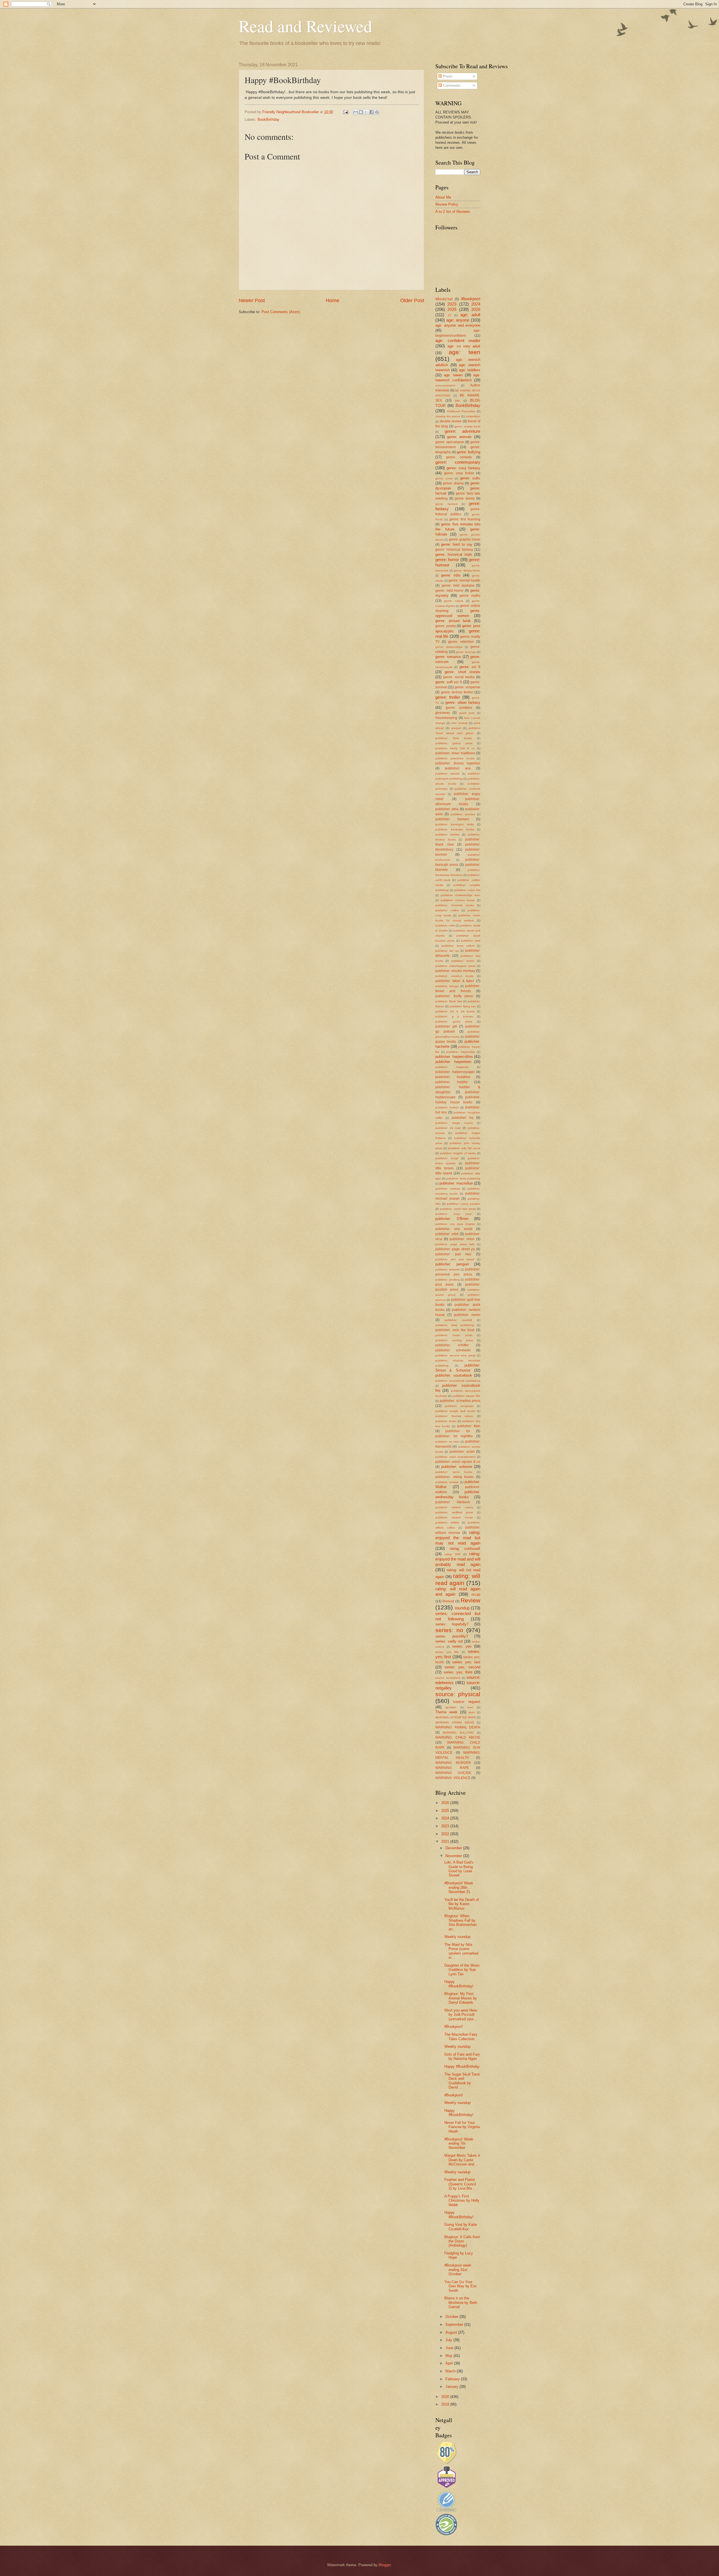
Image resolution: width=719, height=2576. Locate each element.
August (452, 2332)
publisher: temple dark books (455, 1411)
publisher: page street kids (455, 1244)
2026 (476, 309)
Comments (451, 86)
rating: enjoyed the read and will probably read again (458, 1559)
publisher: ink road (448, 1128)
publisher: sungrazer (459, 1406)
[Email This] (356, 112)
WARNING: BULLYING (458, 1733)
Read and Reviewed (305, 26)
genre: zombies (459, 708)
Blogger (385, 2565)
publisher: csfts (445, 925)
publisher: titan (469, 1426)
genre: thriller (448, 697)
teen (470, 1707)
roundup (462, 1608)
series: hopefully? (452, 1624)
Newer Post (252, 300)
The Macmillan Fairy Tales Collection (461, 2037)
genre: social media (459, 677)
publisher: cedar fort (467, 890)
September (455, 2325)
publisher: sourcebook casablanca (458, 1381)
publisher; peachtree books (455, 758)
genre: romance (448, 657)
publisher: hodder (452, 1082)
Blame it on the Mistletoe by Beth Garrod (461, 2302)
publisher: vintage (447, 1482)
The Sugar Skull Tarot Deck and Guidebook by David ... (462, 2081)
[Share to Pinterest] (377, 112)
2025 (452, 309)
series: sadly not (449, 1641)
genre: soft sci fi (449, 682)
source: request (467, 1702)
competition (473, 416)
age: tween (453, 375)
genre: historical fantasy (454, 550)
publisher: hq (463, 1118)
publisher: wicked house (454, 1517)
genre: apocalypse (450, 442)
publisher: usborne (457, 1467)
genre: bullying (468, 452)
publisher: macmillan (456, 1183)
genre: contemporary (458, 462)
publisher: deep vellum (458, 946)
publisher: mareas (448, 1189)
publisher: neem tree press (458, 1209)
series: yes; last (466, 1662)
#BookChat (444, 299)
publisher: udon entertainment (455, 1457)
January (452, 2387)
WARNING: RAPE (452, 1768)
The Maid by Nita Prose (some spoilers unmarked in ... (461, 1951)
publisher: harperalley (461, 1052)
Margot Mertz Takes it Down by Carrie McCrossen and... (462, 2160)
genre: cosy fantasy (463, 468)
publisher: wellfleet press (454, 1512)
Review (470, 1600)
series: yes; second (462, 1667)
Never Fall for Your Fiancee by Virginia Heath (462, 2127)
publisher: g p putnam (454, 1016)
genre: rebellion (461, 642)
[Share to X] (366, 112)
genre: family (465, 498)
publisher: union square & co (458, 1462)
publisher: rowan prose (454, 1335)
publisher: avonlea (463, 814)
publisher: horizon (447, 1107)
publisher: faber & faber (455, 981)
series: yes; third (458, 1672)
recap (476, 1595)
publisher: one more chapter (455, 1224)
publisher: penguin (452, 1264)
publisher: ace (458, 768)
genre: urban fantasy (463, 702)
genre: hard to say (457, 544)
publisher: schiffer (452, 1345)
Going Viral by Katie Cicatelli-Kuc (461, 2227)
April (450, 2363)
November (454, 1856)
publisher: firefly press (454, 996)
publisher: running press (454, 1340)
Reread (448, 1601)
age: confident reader (458, 340)
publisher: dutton (463, 961)
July (449, 2340)
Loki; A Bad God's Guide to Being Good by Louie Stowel (459, 1869)
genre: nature (454, 601)
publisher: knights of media (458, 1153)
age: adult (470, 315)
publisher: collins (447, 910)
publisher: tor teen (447, 1442)
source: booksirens (448, 1678)
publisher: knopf (447, 1158)
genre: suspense (467, 687)
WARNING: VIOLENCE (453, 1778)
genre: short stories (462, 672)
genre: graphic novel (465, 539)
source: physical (458, 1694)
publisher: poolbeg (448, 1280)
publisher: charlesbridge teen (460, 895)
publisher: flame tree (449, 1001)
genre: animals (460, 437)
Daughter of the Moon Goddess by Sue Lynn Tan (462, 1970)
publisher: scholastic (453, 1350)
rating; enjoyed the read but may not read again (458, 1538)
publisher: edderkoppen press (455, 966)
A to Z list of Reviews (453, 212)
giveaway (443, 713)
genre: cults (470, 478)
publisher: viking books (454, 1477)
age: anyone (458, 320)
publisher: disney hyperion (458, 763)
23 (449, 315)
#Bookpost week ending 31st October (458, 2270)
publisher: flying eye (463, 1006)
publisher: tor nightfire (454, 1436)
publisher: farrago (447, 986)
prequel (456, 728)
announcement (445, 385)
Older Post (412, 300)
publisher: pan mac (453, 1254)
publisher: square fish (467, 1396)
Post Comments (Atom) (281, 312)
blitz (458, 401)
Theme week (446, 1712)
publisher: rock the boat (455, 1330)
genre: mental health (464, 580)
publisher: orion (462, 1239)
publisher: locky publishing (463, 1178)
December (454, 1848)
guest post (467, 713)
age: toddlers (470, 370)
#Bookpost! (454, 2027)
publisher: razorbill (458, 1320)
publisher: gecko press (454, 1021)
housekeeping (446, 718)
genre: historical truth (454, 554)
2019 (446, 2404)
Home (333, 300)
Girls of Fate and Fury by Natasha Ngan (462, 2056)
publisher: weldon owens (454, 1507)
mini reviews (459, 723)
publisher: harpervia (452, 1067)
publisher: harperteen (453, 1062)
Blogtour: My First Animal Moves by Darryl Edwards (461, 1998)
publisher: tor (458, 1431)
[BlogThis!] (361, 112)
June (450, 2348)
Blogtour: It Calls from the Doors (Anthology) (462, 2241)
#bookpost (471, 299)
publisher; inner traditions (455, 753)
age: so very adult (464, 346)
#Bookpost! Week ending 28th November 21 (459, 1887)
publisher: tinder (446, 1421)
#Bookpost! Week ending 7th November (459, 2144)
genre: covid (444, 478)
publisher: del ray (447, 951)
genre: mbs (451, 575)
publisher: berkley (447, 834)
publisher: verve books (454, 1472)
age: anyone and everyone (458, 325)
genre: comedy (459, 457)
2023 (452, 304)
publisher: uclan (462, 1452)
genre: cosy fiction (459, 473)
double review (451, 421)
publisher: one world (454, 1229)
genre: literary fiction (467, 570)
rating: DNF (452, 1554)
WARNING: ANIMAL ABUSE (455, 1722)
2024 (476, 304)
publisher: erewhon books (454, 976)
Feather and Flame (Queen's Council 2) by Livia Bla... (460, 2184)
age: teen (465, 352)
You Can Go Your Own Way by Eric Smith (461, 2286)
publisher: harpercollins (454, 1057)
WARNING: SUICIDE (453, 1773)
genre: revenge (466, 652)
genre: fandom (446, 504)
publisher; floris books (454, 738)
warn (472, 1712)
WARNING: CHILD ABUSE (458, 1737)
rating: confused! (465, 1549)
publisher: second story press (455, 1355)
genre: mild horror (449, 591)
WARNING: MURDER (453, 1763)
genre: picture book (453, 621)
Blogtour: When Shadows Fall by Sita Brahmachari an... (460, 1922)
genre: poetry (446, 626)
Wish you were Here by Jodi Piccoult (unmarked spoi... (461, 2015)
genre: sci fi (470, 667)
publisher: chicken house (458, 900)
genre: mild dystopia (458, 586)
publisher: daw (471, 941)
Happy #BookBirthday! (459, 1984)
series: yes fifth (447, 1652)
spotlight (451, 1707)
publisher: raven (467, 1315)
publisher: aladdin (448, 774)
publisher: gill (446, 1026)
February (453, 2379)
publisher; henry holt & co (455, 748)
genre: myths (470, 596)
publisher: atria (447, 809)
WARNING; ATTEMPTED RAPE (456, 1717)
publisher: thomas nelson (454, 1416)
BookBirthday (269, 119)
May (450, 2356)
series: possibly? (452, 1636)
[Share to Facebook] (372, 112)
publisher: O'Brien (452, 1219)
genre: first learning (465, 519)
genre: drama (453, 483)
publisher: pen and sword (455, 1259)
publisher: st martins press (460, 1401)
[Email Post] (345, 112)
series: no (449, 1630)
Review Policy (447, 204)
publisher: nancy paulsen (464, 1204)
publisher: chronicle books (455, 905)
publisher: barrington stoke (455, 824)
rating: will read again (458, 1579)
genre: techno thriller (457, 692)
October (452, 2317)
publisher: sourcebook (454, 1375)
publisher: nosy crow (453, 1214)
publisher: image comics (454, 1123)
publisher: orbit (447, 1234)
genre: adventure (463, 431)
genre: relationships (449, 647)
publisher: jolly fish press (464, 1148)
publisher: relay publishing (455, 1325)
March (451, 2371)
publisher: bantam (452, 819)
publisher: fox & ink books (455, 1011)
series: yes (462, 1646)
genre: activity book (467, 426)
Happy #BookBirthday (462, 2066)
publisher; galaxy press (454, 743)
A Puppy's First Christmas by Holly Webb (462, 2201)
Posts (447, 76)
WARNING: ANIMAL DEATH (458, 1727)
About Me (443, 197)
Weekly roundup (457, 1937)
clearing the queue (448, 416)
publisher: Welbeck (453, 1502)
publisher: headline (453, 1077)
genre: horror (447, 560)
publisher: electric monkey (455, 971)
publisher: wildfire (447, 1522)
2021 (446, 1842)
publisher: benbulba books (455, 829)
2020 (446, 2397)
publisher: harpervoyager (455, 1072)
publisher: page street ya (455, 1249)
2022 (446, 1834)
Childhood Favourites (461, 411)
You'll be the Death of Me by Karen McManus (462, 1904)
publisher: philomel (448, 1269)
